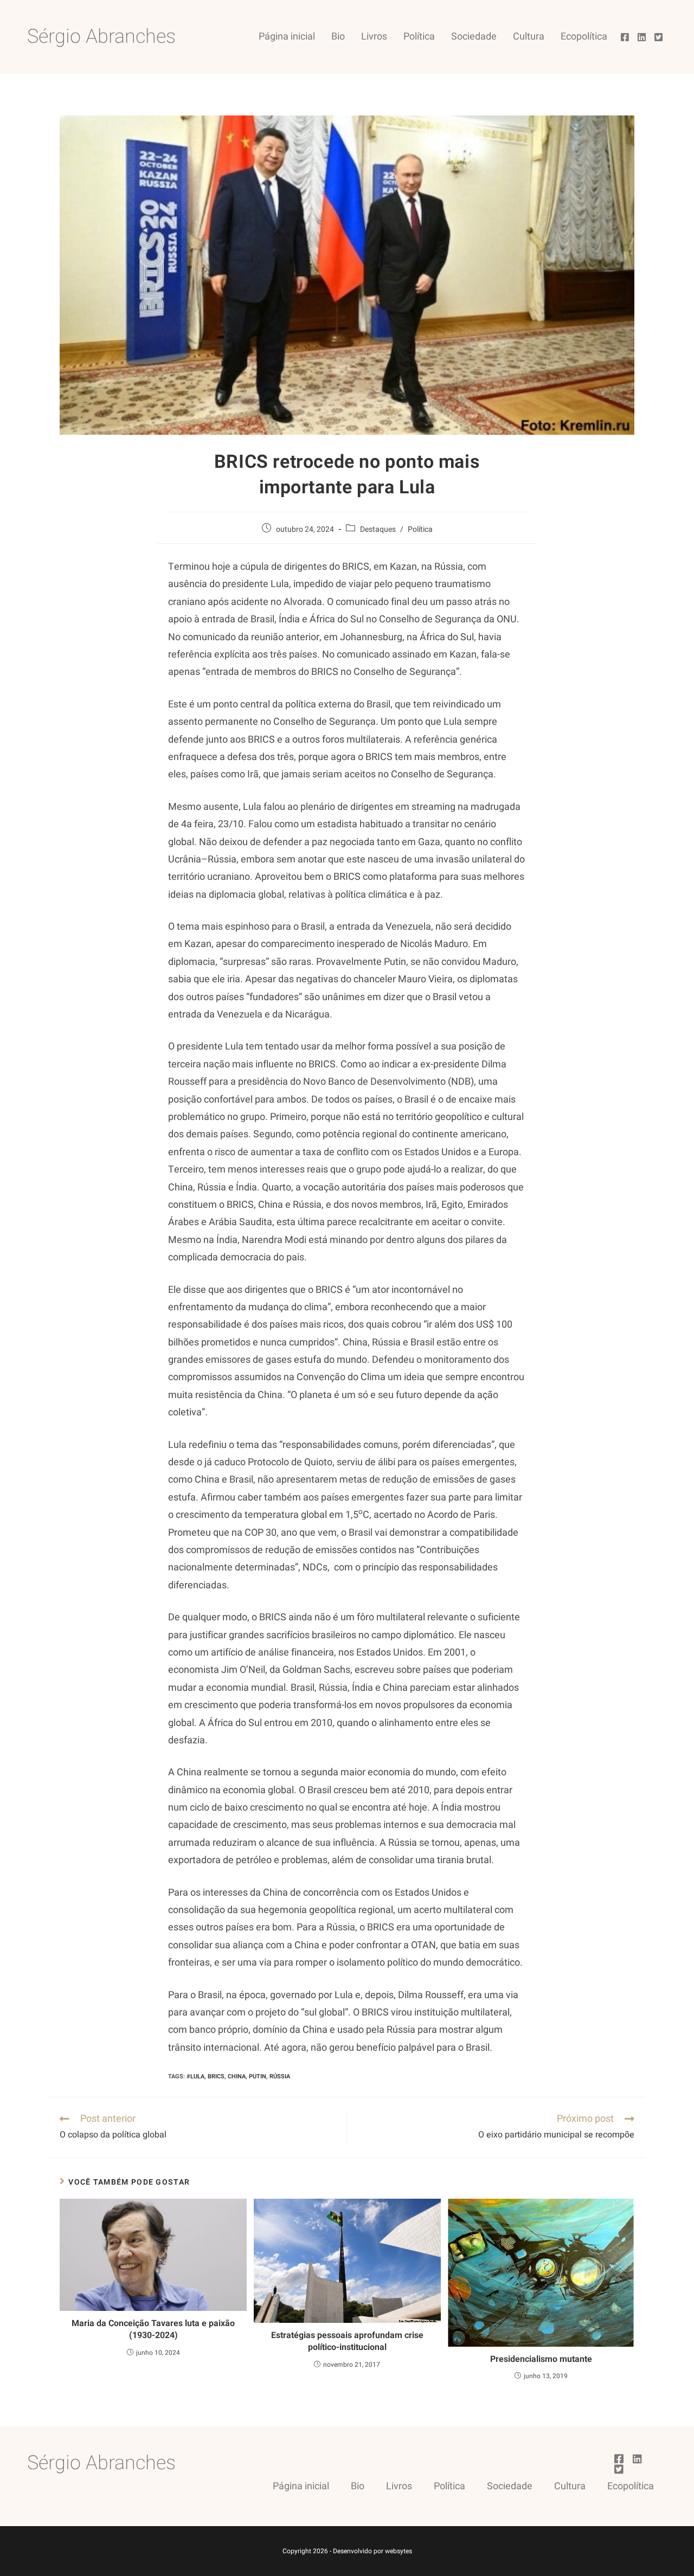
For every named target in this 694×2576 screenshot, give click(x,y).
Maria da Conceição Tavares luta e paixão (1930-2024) (153, 2330)
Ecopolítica (584, 37)
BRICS (216, 2076)
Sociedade (474, 37)
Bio (338, 37)
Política (419, 37)
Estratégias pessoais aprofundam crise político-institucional (347, 2342)
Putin (258, 2076)
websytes (399, 2551)
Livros (374, 37)
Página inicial (287, 37)
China (237, 2076)
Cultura (529, 37)
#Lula (195, 2076)
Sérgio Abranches (101, 37)
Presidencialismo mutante (541, 2359)
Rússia (280, 2076)
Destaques (378, 529)
